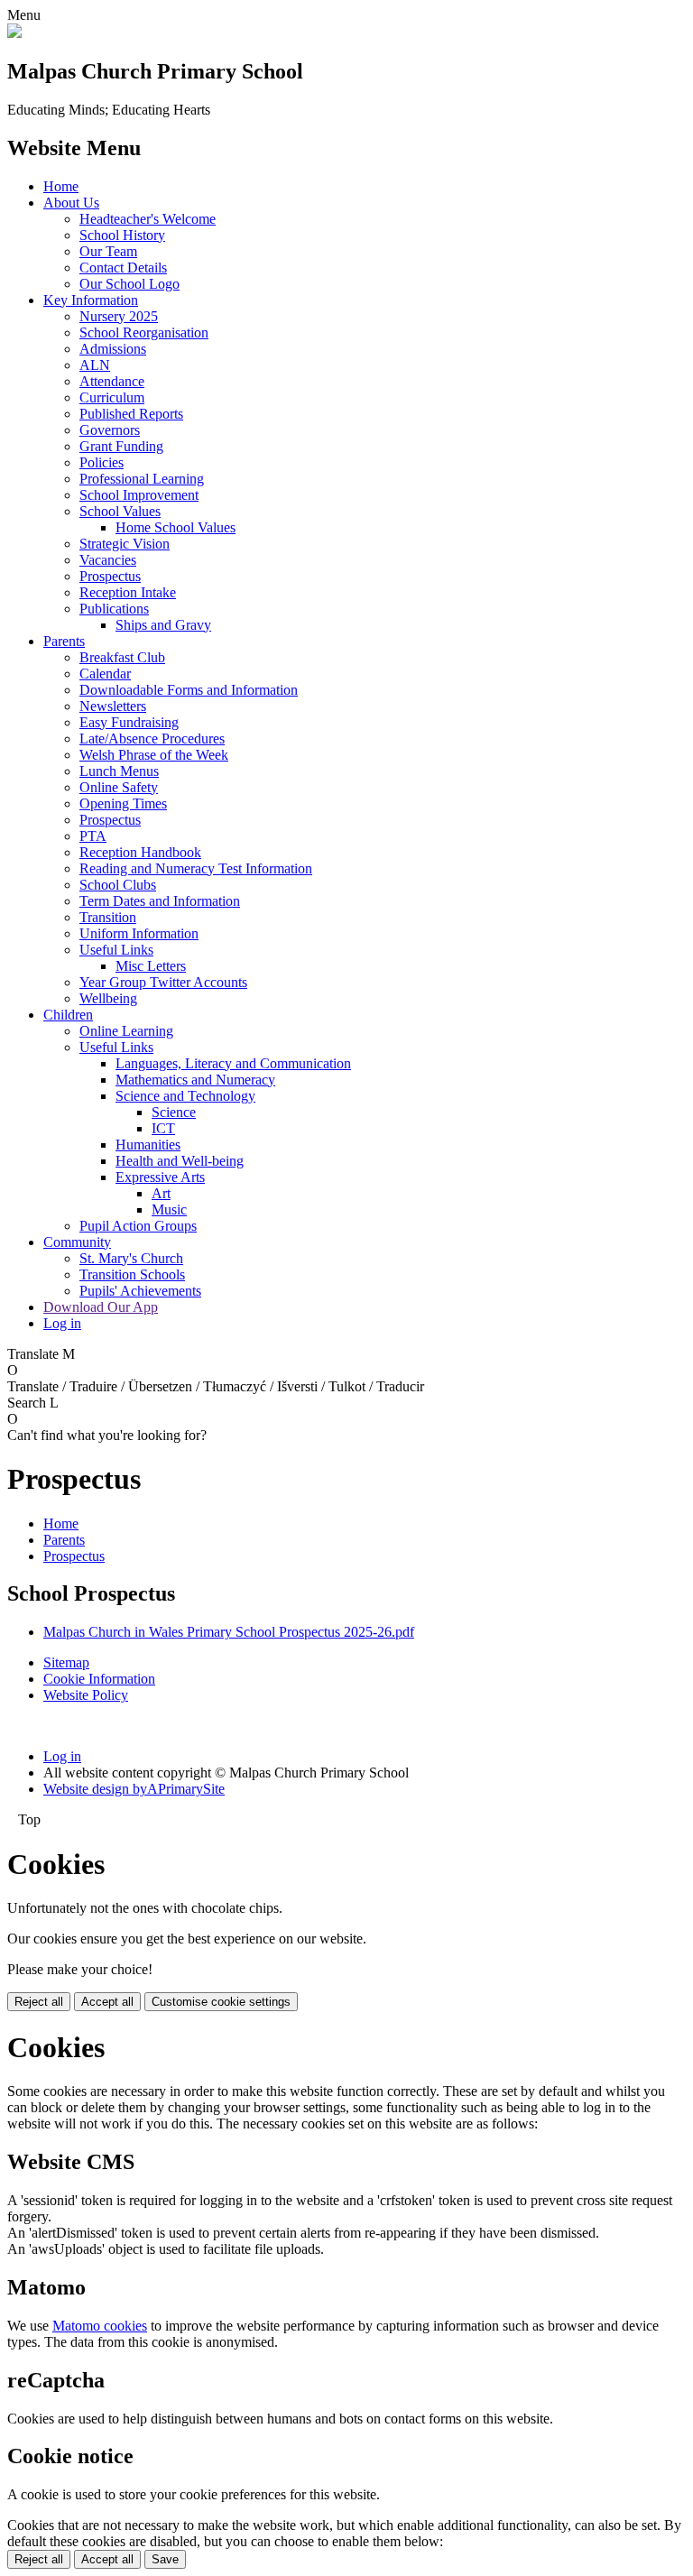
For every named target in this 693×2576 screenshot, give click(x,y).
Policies (102, 462)
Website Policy (86, 1695)
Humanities (148, 1145)
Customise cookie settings (221, 2002)
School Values (120, 511)
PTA (93, 836)
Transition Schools (132, 1274)
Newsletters (113, 706)
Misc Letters (151, 966)
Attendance (112, 381)
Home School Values (176, 527)
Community (77, 1242)
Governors (110, 430)
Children (68, 1015)
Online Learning (126, 1031)
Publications (114, 609)
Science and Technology (185, 1096)
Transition (108, 917)
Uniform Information (139, 933)
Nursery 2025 (119, 316)
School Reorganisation (144, 332)
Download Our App (101, 1307)
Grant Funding (121, 446)
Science (174, 1112)
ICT (163, 1128)
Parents (64, 641)
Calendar (105, 674)
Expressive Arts (160, 1177)
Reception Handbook (140, 852)
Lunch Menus (119, 771)
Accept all (107, 2002)
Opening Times (123, 803)
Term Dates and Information (160, 901)
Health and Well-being (180, 1161)
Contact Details (123, 268)
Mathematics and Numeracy (195, 1080)
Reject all (39, 2002)
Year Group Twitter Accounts (163, 982)
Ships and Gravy (163, 625)
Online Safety (119, 787)
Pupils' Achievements (140, 1291)
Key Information (91, 300)
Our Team (108, 251)
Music (169, 1210)
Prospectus (110, 576)
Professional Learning (142, 479)
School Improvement (139, 495)
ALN (95, 365)
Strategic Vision (125, 544)
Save (165, 2559)
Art (161, 1193)
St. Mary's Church (131, 1258)
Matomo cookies (100, 2326)
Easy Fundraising (129, 722)
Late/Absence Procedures (152, 739)
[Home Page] (14, 33)
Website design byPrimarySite (134, 1789)
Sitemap (66, 1662)
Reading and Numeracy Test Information (196, 868)
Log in (62, 1323)
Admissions (113, 349)
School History (122, 235)
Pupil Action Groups (138, 1226)
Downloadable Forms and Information (189, 690)
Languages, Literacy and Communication (233, 1063)
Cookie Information (99, 1679)
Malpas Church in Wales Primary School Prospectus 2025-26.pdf (229, 1632)
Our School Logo (129, 284)
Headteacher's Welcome (148, 219)
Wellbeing (108, 998)
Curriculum (112, 397)
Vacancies (108, 560)
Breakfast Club (122, 657)
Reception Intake (128, 592)
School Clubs (118, 885)
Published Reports (131, 414)
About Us (71, 203)
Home (61, 186)
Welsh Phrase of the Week (154, 755)
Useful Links (116, 950)
